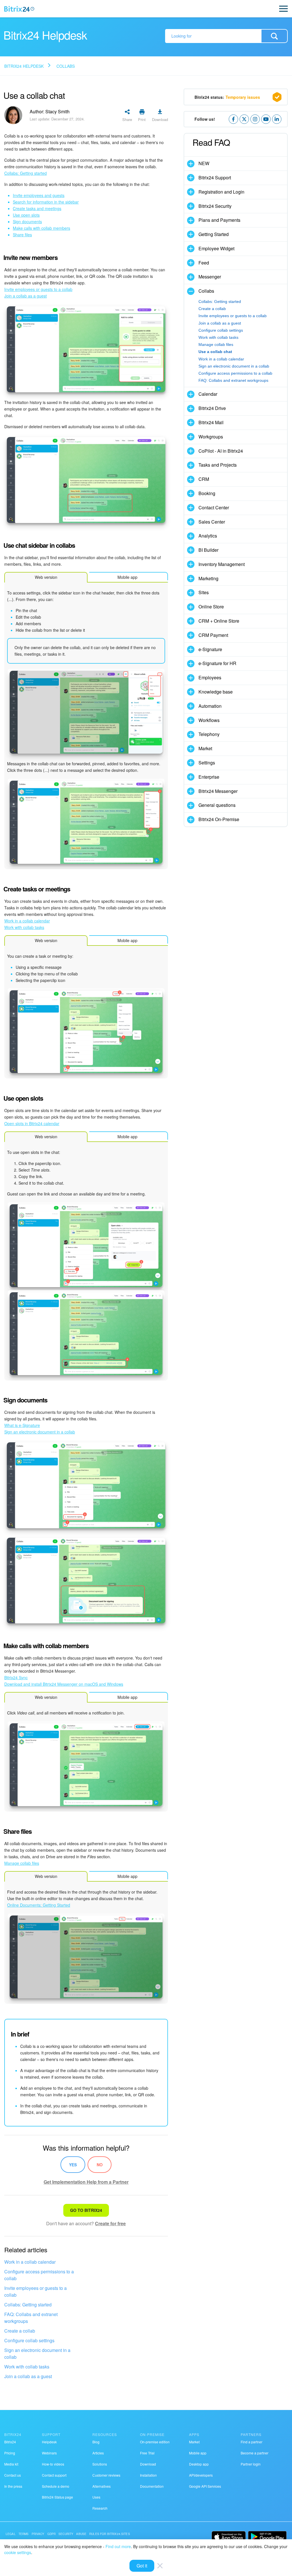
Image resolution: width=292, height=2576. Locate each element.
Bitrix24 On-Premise (219, 819)
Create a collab (20, 2331)
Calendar (208, 394)
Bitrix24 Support (215, 178)
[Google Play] (267, 2537)
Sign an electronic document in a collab (37, 2354)
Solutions (100, 2464)
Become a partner (255, 2453)
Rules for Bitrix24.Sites (110, 2534)
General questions (217, 805)
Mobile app (198, 2453)
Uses (96, 2497)
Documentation (152, 2486)
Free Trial (147, 2453)
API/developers (201, 2475)
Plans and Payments (219, 220)
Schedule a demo (56, 2486)
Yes (73, 2165)
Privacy (38, 2534)
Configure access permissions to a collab (39, 2275)
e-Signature (210, 649)
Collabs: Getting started (28, 2305)
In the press (13, 2486)
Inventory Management (222, 564)
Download (148, 2464)
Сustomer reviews (106, 2475)
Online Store (211, 607)
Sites (204, 592)
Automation (210, 706)
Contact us (13, 2475)
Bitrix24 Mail (211, 422)
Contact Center (214, 507)
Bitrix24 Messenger (218, 791)
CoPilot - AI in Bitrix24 (221, 451)
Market (205, 748)
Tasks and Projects (218, 465)
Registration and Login (221, 192)
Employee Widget (216, 248)
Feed (204, 263)
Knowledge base (216, 692)
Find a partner (252, 2442)
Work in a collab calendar (30, 2262)
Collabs (66, 66)
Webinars (49, 2453)
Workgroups (211, 437)
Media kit (11, 2464)
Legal (11, 2534)
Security (66, 2534)
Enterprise (209, 777)
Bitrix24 (10, 2442)
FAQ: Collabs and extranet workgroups (31, 2318)
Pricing (10, 2453)
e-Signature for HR (217, 663)
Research (100, 2508)
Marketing (208, 578)
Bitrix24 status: (227, 97)
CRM (204, 479)
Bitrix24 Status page (57, 2497)
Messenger (210, 277)
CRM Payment (213, 635)
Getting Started (214, 234)
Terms (24, 2534)
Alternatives (102, 2486)
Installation (148, 2475)
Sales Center (212, 522)
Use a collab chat (215, 352)
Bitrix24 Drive (212, 408)
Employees (210, 677)
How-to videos (53, 2464)
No (100, 2165)
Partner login (251, 2464)
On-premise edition (155, 2442)
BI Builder (208, 550)
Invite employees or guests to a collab (36, 2291)
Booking (207, 493)
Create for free (110, 2223)
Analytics (208, 536)
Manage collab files (216, 344)
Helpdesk (49, 2442)
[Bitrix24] (19, 9)
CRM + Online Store (219, 621)
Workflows (209, 720)
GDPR (52, 2534)
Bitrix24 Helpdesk (24, 66)
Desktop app (199, 2464)
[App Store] (229, 2537)
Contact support (54, 2475)
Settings (207, 763)
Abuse (81, 2534)
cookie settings (18, 2552)
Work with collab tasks (27, 2367)
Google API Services (205, 2486)
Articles (98, 2453)
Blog (96, 2442)
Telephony (209, 734)
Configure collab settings (29, 2340)
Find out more (118, 2546)
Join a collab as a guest (28, 2376)
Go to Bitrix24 (86, 2210)
